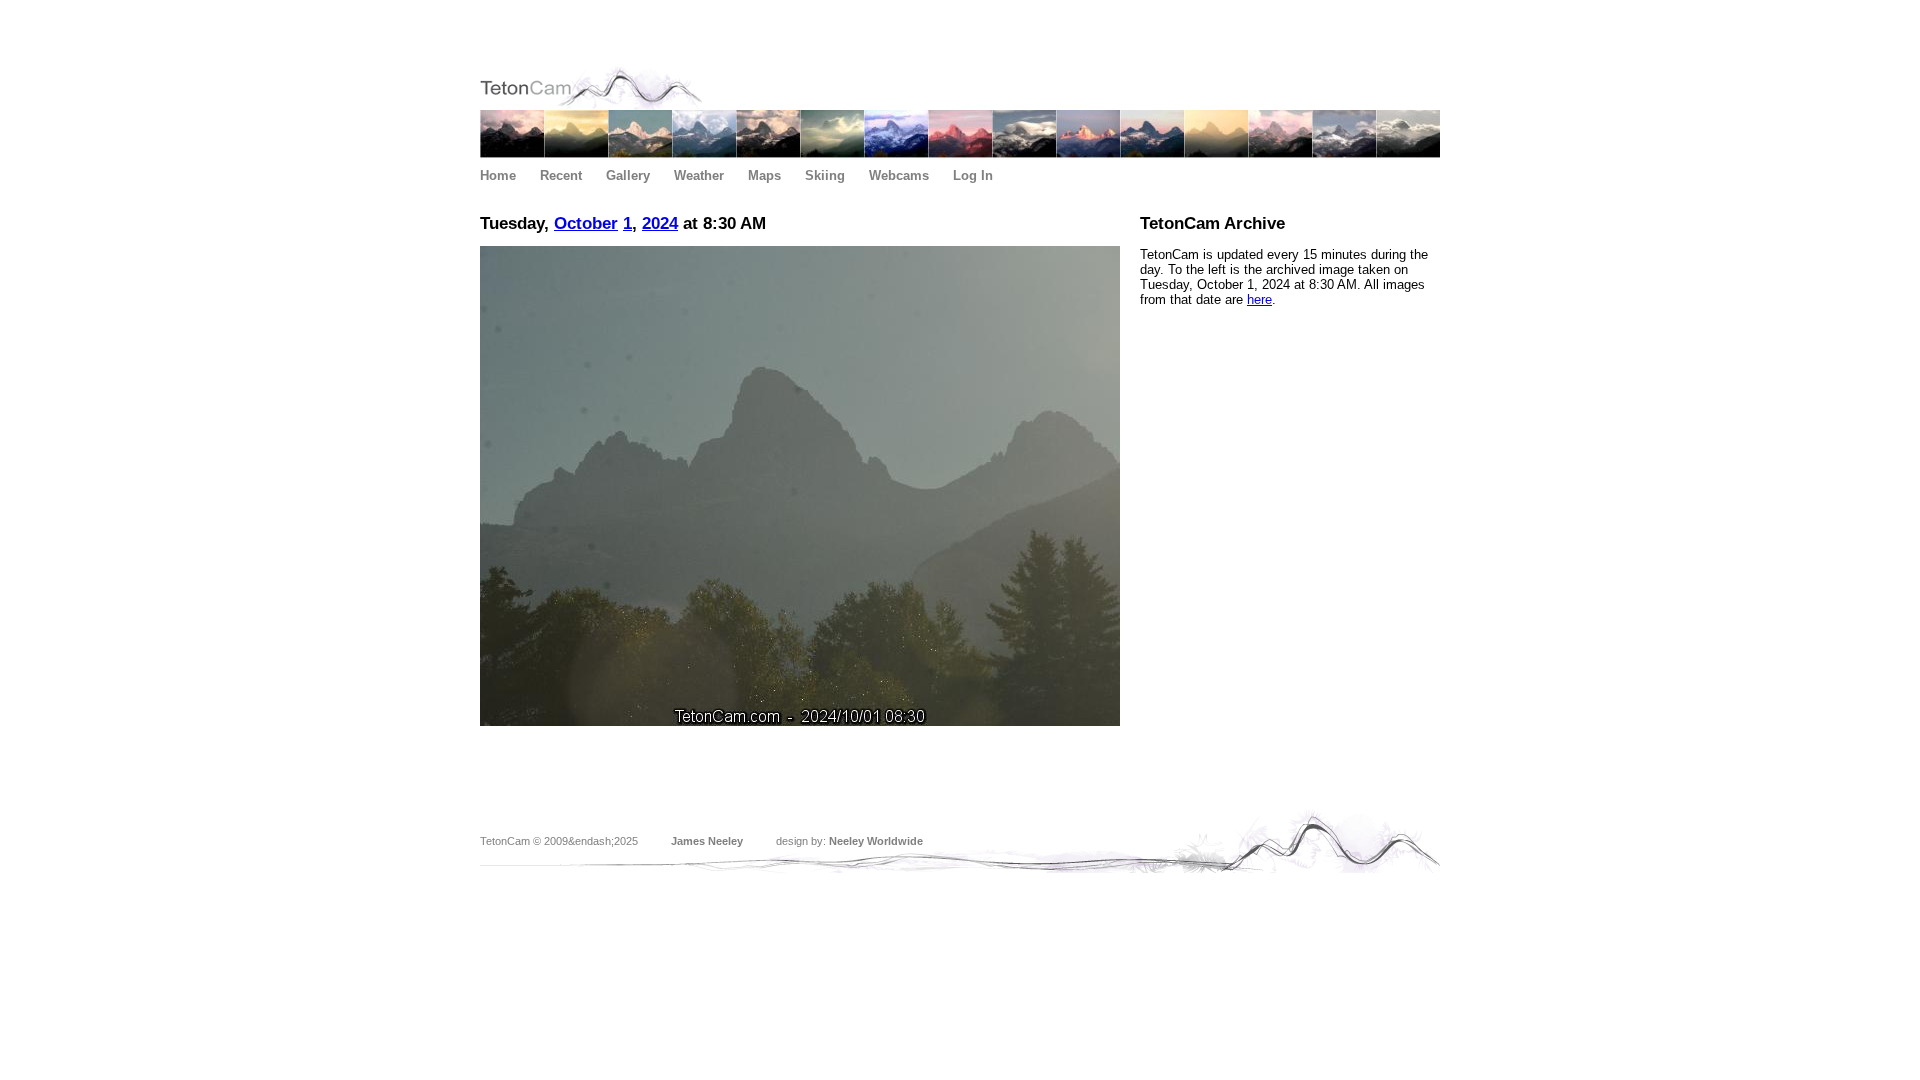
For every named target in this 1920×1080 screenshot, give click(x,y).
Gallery (628, 175)
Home (498, 175)
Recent (561, 175)
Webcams (899, 175)
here (1259, 299)
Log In (973, 175)
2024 (660, 223)
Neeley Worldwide (876, 841)
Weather (699, 175)
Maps (764, 175)
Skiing (825, 175)
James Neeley (707, 841)
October (586, 223)
